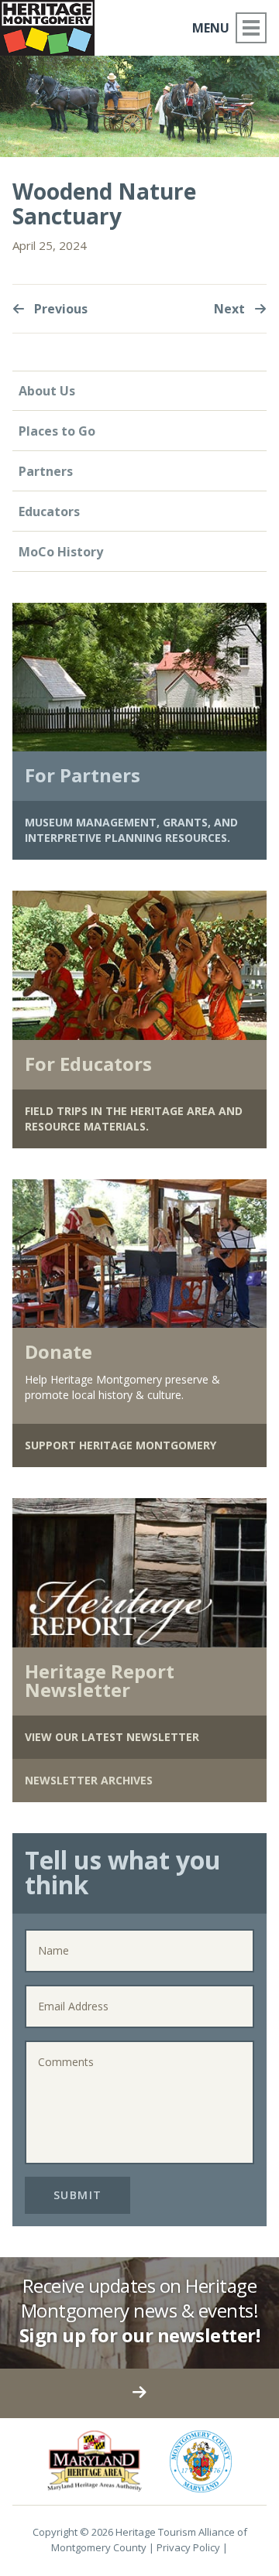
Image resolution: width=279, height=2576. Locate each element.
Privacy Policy (188, 2547)
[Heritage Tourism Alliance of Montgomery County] (53, 25)
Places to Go (57, 431)
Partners (46, 471)
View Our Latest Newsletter (112, 1737)
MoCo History (61, 552)
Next (231, 309)
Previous (59, 309)
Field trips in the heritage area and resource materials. (134, 1119)
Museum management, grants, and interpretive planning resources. (131, 830)
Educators (49, 511)
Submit (78, 2195)
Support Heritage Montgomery (121, 1445)
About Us (47, 391)
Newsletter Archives (89, 1780)
